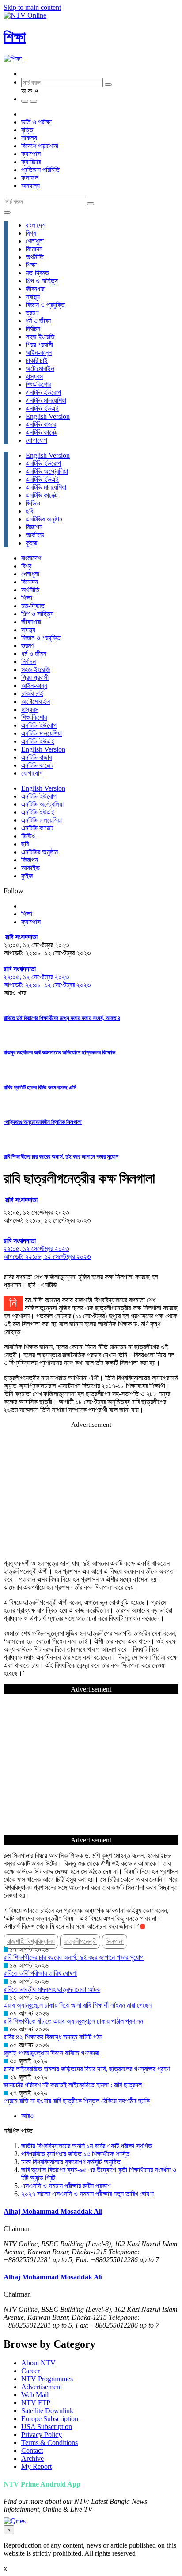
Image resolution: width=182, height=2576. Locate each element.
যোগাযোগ (36, 440)
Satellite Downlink (47, 2411)
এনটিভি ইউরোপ (43, 392)
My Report (36, 2466)
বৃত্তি (27, 130)
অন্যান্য (30, 186)
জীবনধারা (36, 289)
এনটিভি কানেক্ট (42, 432)
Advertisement (42, 2387)
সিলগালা (115, 1941)
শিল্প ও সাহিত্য (42, 281)
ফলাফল (30, 178)
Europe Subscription (50, 2419)
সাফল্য (29, 138)
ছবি (29, 511)
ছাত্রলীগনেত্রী (80, 1941)
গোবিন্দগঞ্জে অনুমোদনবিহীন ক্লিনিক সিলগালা (43, 1122)
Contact (32, 2450)
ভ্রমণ (32, 313)
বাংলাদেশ (36, 225)
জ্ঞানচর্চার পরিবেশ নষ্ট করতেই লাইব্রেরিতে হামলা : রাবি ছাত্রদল (73, 2085)
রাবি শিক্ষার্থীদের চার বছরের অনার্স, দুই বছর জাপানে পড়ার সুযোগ (61, 1157)
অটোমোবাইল (40, 369)
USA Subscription (47, 2427)
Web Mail (35, 2395)
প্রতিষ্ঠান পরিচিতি (40, 170)
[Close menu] (7, 212)
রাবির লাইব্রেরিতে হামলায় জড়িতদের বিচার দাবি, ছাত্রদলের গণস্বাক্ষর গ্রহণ (87, 2069)
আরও (27, 2116)
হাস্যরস (34, 377)
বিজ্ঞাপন (34, 527)
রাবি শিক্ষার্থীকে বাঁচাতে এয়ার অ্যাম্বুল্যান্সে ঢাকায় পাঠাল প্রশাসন (73, 2021)
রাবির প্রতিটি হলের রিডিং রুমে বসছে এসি (40, 1087)
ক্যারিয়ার (31, 162)
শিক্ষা (15, 37)
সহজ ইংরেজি (40, 337)
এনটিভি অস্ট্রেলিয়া (47, 471)
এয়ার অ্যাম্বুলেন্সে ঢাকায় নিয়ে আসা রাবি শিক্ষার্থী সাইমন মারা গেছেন (78, 2005)
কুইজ (32, 543)
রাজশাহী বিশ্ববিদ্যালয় (31, 1941)
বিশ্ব (31, 233)
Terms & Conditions (49, 2443)
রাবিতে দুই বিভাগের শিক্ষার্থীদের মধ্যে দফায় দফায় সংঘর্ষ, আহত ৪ (62, 1018)
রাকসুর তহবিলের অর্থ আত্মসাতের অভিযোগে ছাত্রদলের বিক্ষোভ (59, 1052)
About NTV (38, 2363)
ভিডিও (33, 503)
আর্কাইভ (35, 535)
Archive (32, 2458)
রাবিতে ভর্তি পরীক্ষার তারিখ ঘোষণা (40, 1973)
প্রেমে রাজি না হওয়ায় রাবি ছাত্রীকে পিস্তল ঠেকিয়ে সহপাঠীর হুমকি (77, 2101)
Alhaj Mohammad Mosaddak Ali (53, 2211)
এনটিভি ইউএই (42, 408)
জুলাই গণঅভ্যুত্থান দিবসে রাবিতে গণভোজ (51, 2053)
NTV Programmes (47, 2379)
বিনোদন (34, 249)
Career (30, 2371)
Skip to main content (32, 7)
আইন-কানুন (39, 353)
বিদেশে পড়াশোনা (40, 146)
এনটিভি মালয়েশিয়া (46, 400)
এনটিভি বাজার (41, 424)
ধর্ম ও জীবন (38, 321)
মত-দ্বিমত (37, 273)
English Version (48, 416)
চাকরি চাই (37, 361)
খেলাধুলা (35, 241)
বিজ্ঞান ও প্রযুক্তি (45, 305)
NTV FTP (36, 2403)
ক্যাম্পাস (31, 154)
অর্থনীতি (35, 257)
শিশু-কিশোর (38, 384)
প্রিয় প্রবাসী (39, 345)
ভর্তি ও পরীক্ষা (36, 122)
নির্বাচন (33, 329)
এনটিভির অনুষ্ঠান (44, 519)
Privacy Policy (42, 2435)
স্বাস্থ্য (33, 297)
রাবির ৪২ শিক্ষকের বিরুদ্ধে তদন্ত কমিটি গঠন (53, 2037)
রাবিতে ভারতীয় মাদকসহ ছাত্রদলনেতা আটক (52, 1989)
